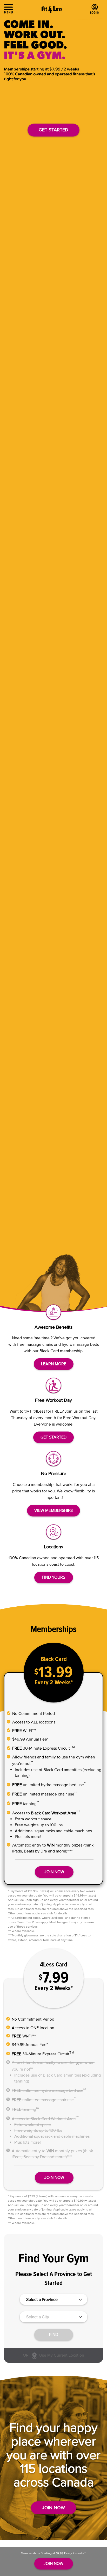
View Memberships (53, 1510)
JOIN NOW (54, 1872)
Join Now (54, 2177)
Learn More (54, 1364)
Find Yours (53, 1577)
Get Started (53, 130)
